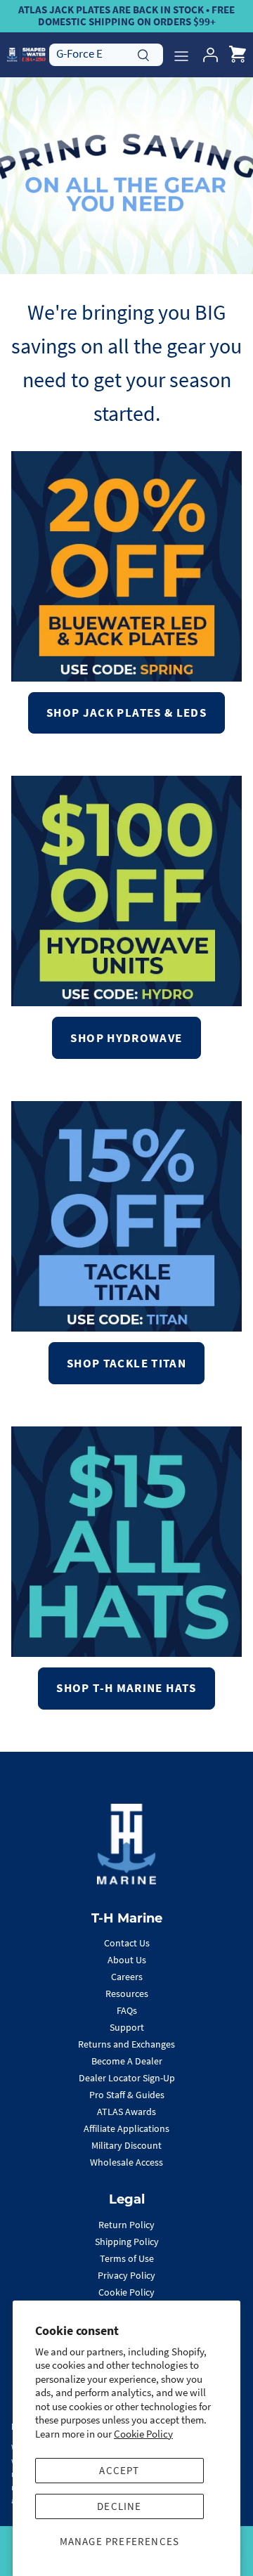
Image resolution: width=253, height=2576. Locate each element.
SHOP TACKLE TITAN (126, 1363)
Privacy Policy (126, 2275)
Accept (119, 2470)
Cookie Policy (143, 2434)
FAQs (127, 2010)
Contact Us (127, 1943)
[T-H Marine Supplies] (26, 54)
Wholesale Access (126, 2162)
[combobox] (106, 54)
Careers (127, 1977)
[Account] (207, 55)
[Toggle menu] (181, 55)
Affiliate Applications (126, 2128)
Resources (127, 1993)
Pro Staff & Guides (127, 2095)
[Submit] (143, 53)
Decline (119, 2506)
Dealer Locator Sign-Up (127, 2078)
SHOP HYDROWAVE (126, 1038)
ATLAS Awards (126, 2112)
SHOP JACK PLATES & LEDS (126, 713)
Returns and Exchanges (126, 2044)
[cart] (238, 55)
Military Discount (126, 2145)
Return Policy (126, 2225)
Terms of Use (127, 2258)
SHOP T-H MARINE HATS (126, 1688)
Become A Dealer (127, 2061)
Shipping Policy (127, 2242)
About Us (127, 1960)
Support (127, 2027)
